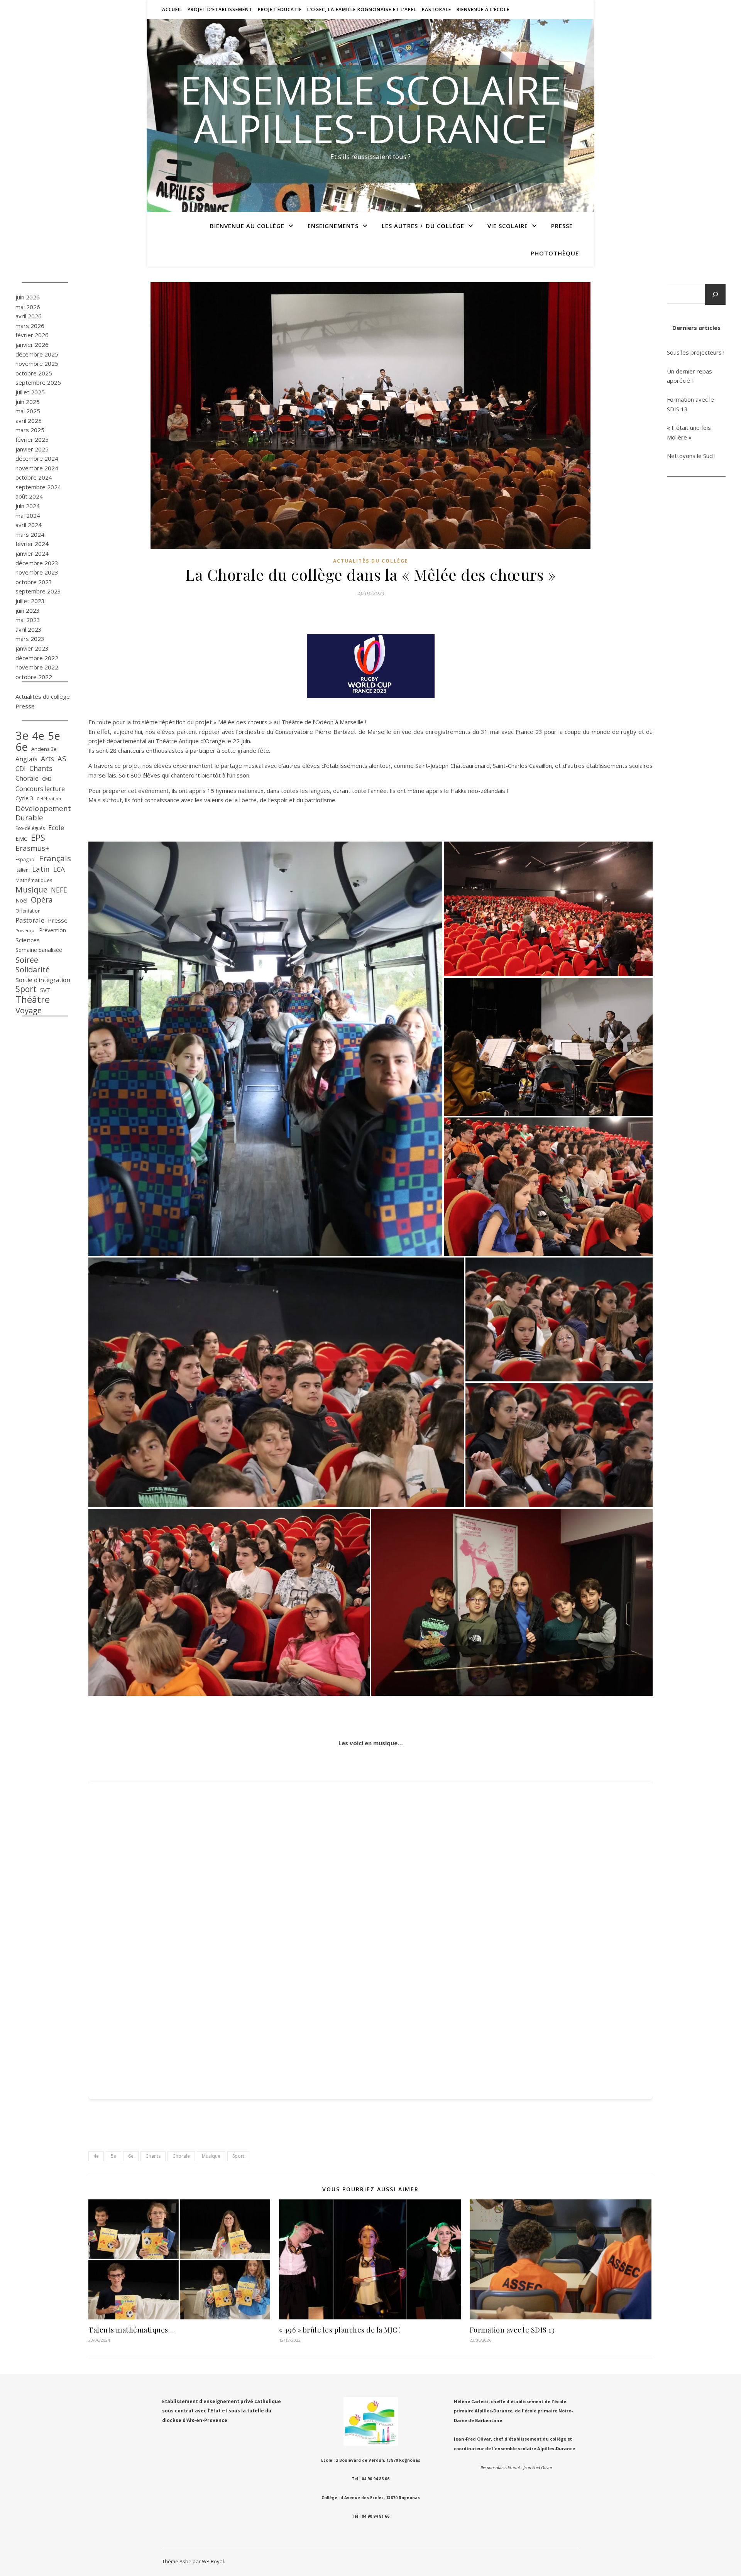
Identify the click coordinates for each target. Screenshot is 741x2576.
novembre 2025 (37, 363)
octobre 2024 (34, 477)
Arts (47, 759)
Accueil (172, 9)
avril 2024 (29, 525)
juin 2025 (28, 402)
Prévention (52, 930)
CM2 (47, 779)
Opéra (42, 900)
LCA (59, 869)
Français (55, 858)
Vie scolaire (508, 226)
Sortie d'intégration (43, 980)
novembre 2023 (37, 572)
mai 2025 (28, 411)
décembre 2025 (37, 354)
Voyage (29, 1010)
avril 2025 (29, 421)
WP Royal (213, 2561)
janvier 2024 (32, 553)
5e (54, 736)
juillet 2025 (30, 392)
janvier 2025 (32, 449)
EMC (21, 838)
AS (62, 759)
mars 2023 (30, 639)
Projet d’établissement (220, 9)
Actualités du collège (43, 696)
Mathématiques (34, 880)
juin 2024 (28, 506)
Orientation (28, 911)
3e (22, 736)
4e (38, 736)
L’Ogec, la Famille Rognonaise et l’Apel (362, 9)
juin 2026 (28, 297)
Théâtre (33, 1000)
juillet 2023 (30, 601)
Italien (22, 870)
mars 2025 (30, 430)
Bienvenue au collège (247, 226)
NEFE (59, 890)
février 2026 (32, 335)
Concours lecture (40, 789)
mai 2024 (28, 516)
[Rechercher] (715, 294)
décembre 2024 (37, 458)
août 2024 (29, 496)
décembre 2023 (37, 563)
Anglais (26, 759)
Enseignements (333, 226)
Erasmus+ (32, 848)
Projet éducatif (280, 9)
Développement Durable (43, 813)
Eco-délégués (30, 828)
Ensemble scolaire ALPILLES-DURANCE (370, 109)
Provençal (25, 931)
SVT (45, 990)
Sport (26, 989)
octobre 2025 (34, 373)
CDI (21, 768)
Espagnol (25, 860)
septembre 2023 (38, 591)
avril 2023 (29, 629)
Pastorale (436, 9)
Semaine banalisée (39, 950)
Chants (41, 768)
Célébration (49, 799)
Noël (21, 900)
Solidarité (33, 970)
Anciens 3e (44, 749)
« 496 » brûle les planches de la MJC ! (340, 2330)
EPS (38, 838)
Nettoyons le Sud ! (691, 456)
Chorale (27, 778)
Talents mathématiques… (131, 2330)
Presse (562, 226)
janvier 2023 (32, 648)
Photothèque (555, 253)
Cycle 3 (24, 798)
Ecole (56, 827)
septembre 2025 (38, 382)
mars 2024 (30, 534)
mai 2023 (28, 620)
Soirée (27, 960)
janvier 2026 (32, 345)
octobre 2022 (34, 677)
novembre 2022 (37, 667)
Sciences (28, 940)
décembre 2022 (37, 658)
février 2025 (32, 439)
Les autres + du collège (423, 226)
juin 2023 (28, 610)
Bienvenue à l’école (483, 9)
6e (22, 747)
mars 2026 (30, 326)
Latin (41, 869)
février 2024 (32, 544)
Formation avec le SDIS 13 (512, 2330)
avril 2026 (29, 316)
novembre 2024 (37, 468)
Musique (31, 890)
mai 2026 (28, 307)
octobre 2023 (34, 582)
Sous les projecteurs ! (696, 352)
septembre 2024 (38, 487)
